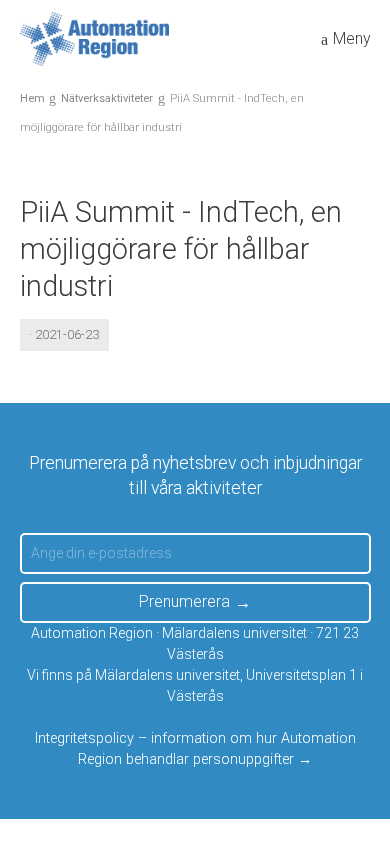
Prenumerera (184, 601)
